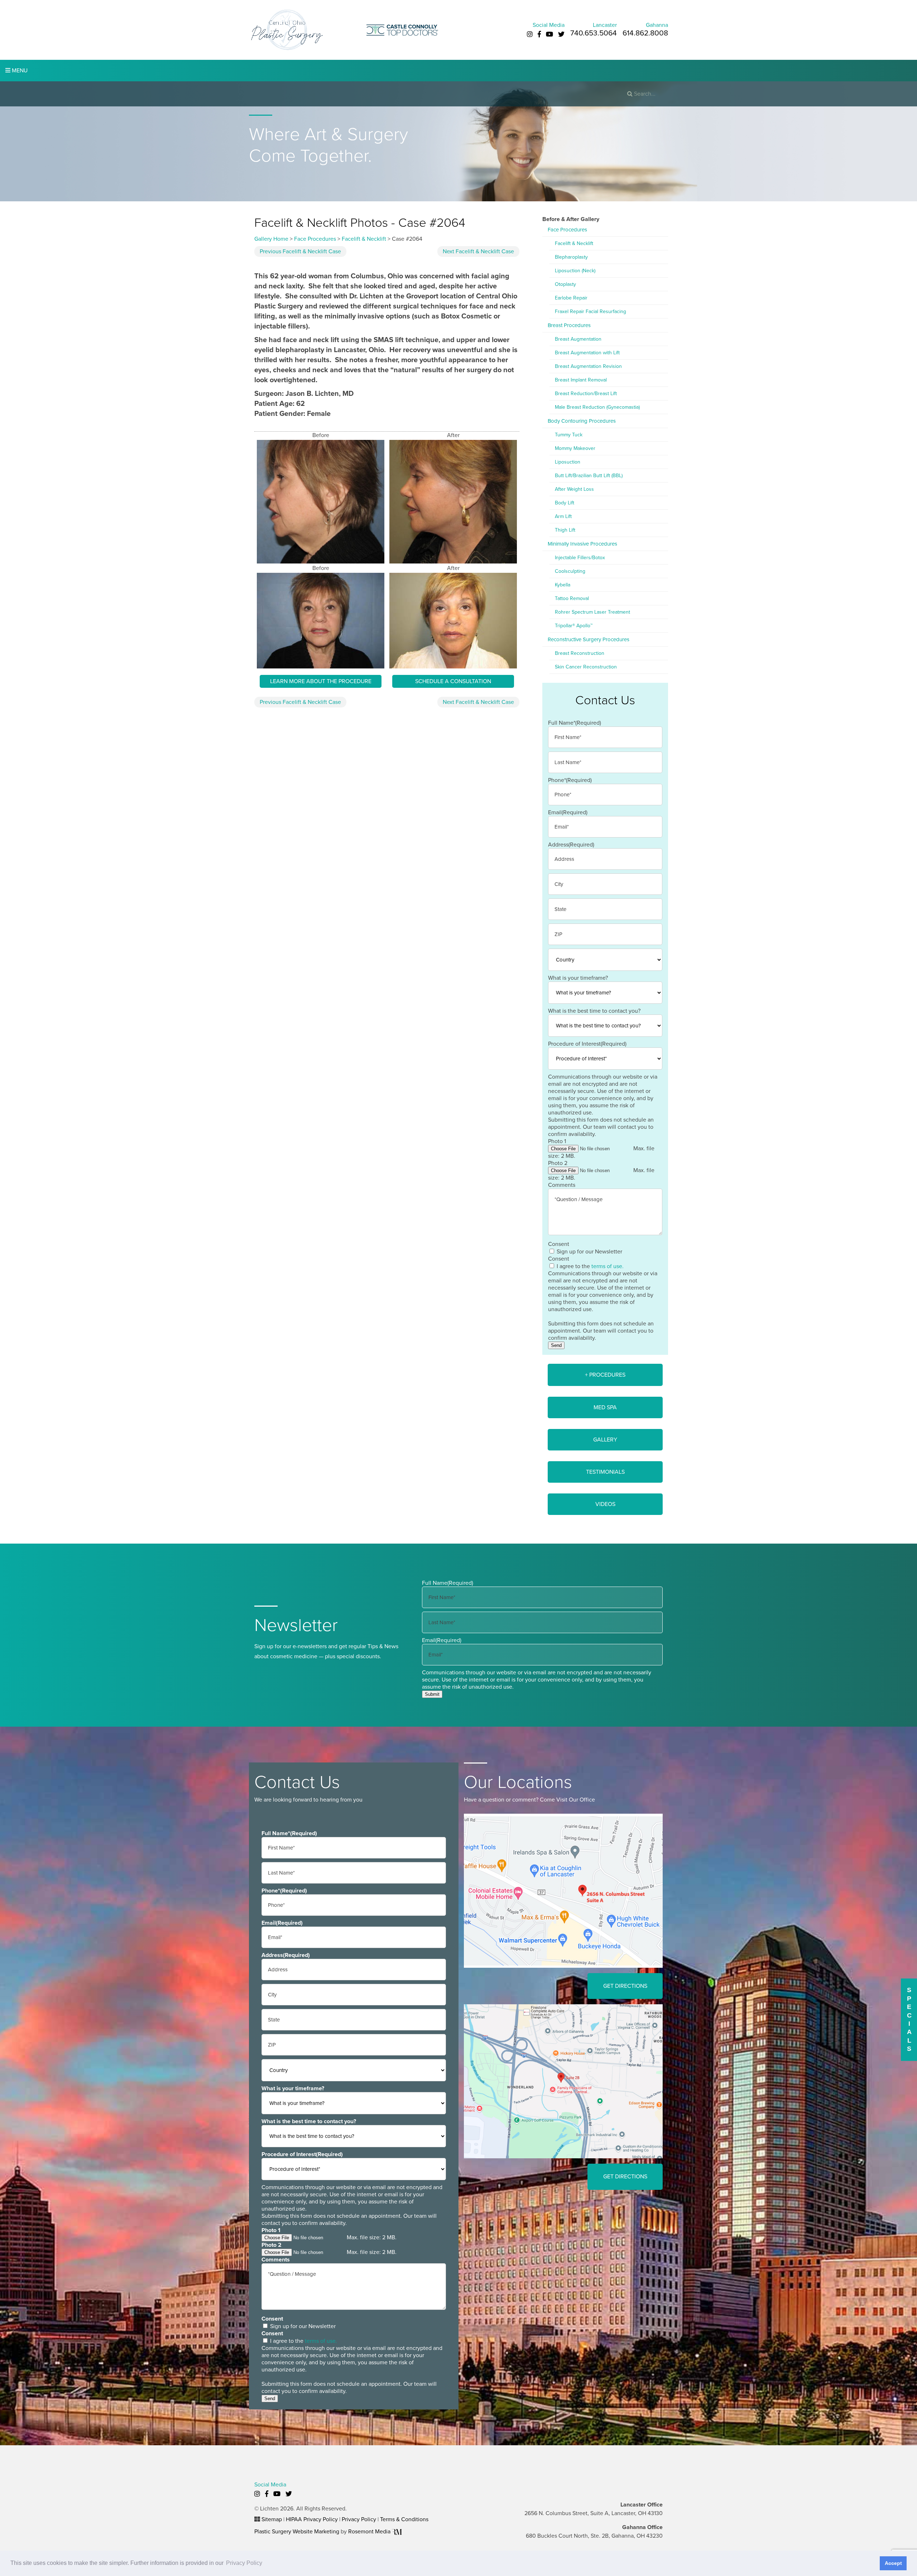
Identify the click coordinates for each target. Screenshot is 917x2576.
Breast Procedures (569, 325)
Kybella (563, 585)
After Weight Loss (574, 489)
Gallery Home (271, 239)
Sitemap (272, 2519)
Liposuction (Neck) (575, 271)
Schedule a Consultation (453, 681)
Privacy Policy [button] (244, 2563)
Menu (19, 71)
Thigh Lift (565, 530)
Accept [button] (893, 2563)
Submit (432, 1694)
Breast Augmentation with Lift (587, 353)
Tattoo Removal (572, 598)
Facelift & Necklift (364, 239)
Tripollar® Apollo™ (574, 626)
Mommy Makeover (575, 448)
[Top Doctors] (402, 29)
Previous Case (300, 251)
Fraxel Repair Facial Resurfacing (590, 311)
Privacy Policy (359, 2519)
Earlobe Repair (571, 298)
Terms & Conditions (404, 2519)
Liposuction (568, 462)
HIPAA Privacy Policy (312, 2519)
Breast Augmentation (578, 339)
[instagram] (530, 34)
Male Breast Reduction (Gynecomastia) (597, 407)
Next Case (478, 251)
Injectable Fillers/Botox (580, 558)
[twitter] (561, 34)
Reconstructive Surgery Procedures (589, 639)
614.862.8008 (645, 33)
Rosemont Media (370, 2532)
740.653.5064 (594, 33)
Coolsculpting (570, 571)
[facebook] (539, 34)
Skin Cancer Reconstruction (586, 667)
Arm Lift (563, 516)
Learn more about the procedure (321, 681)
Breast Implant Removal (581, 380)
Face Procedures (315, 239)
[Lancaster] (563, 1890)
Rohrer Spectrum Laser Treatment (592, 612)
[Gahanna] (563, 2081)
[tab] (605, 1375)
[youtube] (549, 34)
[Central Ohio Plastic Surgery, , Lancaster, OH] (287, 29)
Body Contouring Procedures (582, 421)
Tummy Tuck (569, 435)
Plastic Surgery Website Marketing (297, 2532)
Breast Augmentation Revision (588, 366)
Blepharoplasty (571, 257)
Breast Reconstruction (580, 653)
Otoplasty (565, 284)
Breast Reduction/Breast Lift (586, 394)
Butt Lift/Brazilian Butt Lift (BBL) (589, 476)
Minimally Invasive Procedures (582, 544)
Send (556, 1345)
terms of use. (608, 1266)
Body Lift (565, 503)
